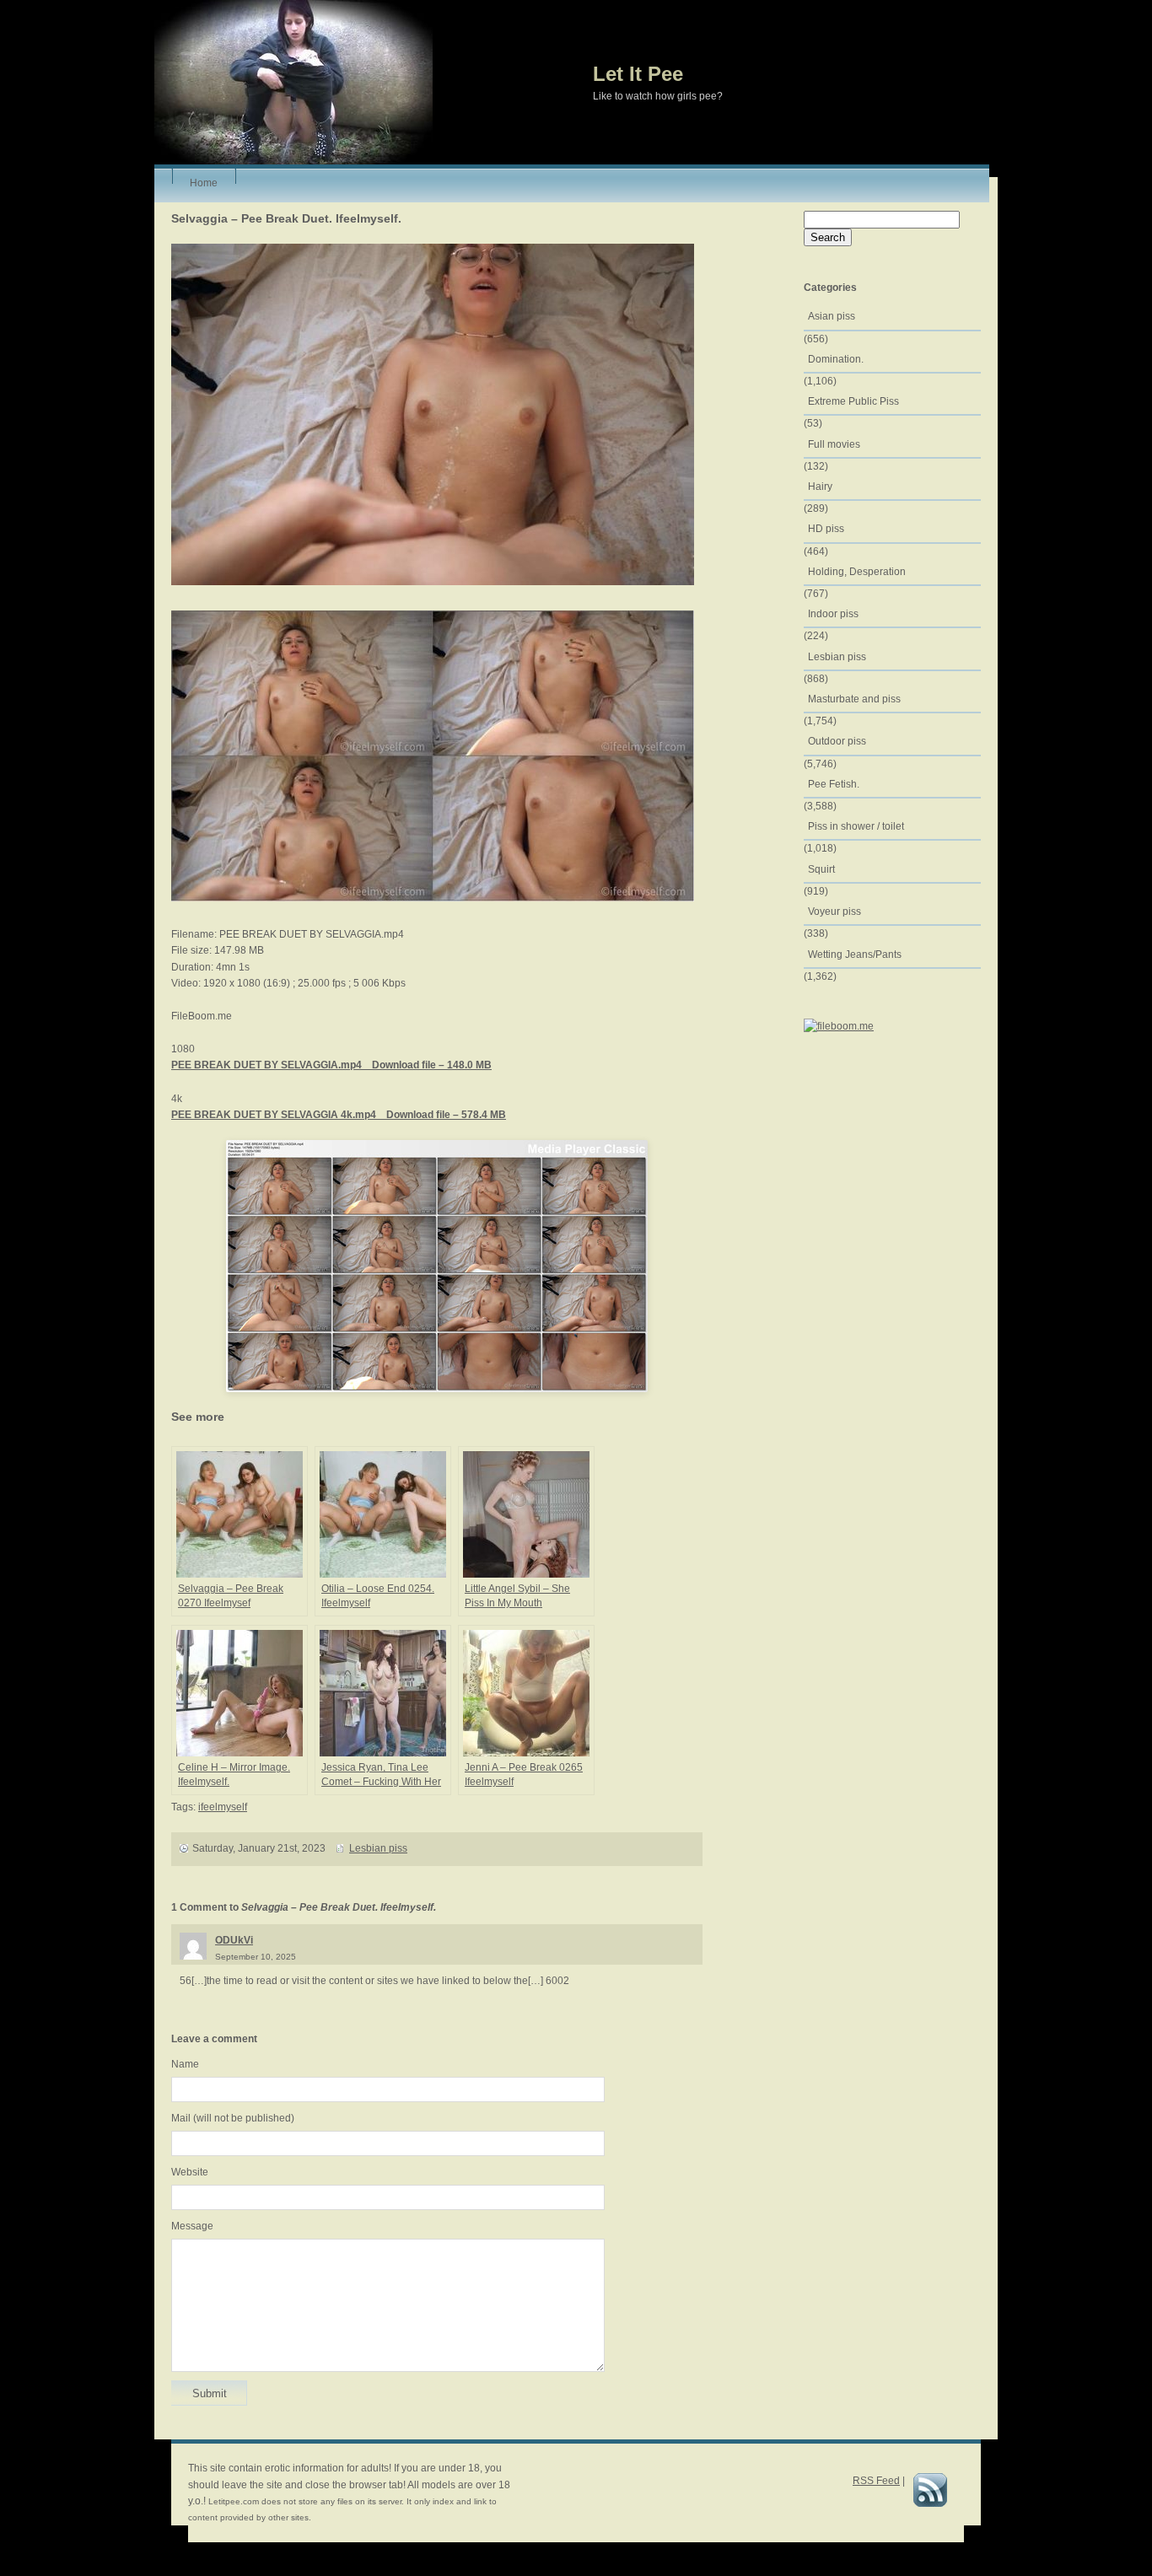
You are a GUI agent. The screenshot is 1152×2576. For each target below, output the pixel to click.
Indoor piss (833, 614)
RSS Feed (876, 2481)
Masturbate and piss (854, 699)
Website (190, 2172)
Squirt (821, 869)
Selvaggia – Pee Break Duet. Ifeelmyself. (286, 218)
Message (192, 2226)
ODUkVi (234, 1940)
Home (204, 180)
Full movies (834, 444)
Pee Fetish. (834, 784)
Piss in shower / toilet (856, 826)
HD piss (826, 529)
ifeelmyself (223, 1807)
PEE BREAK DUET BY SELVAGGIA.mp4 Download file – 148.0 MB (331, 1065)
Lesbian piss (378, 1848)
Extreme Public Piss (853, 401)
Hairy (820, 487)
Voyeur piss (834, 912)
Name (185, 2064)
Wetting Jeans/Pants (855, 955)
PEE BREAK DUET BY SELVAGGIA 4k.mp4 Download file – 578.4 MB (339, 1115)
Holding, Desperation (857, 572)
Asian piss (832, 316)
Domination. (836, 359)
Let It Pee (638, 74)
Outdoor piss (837, 741)
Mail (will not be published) (233, 2118)
